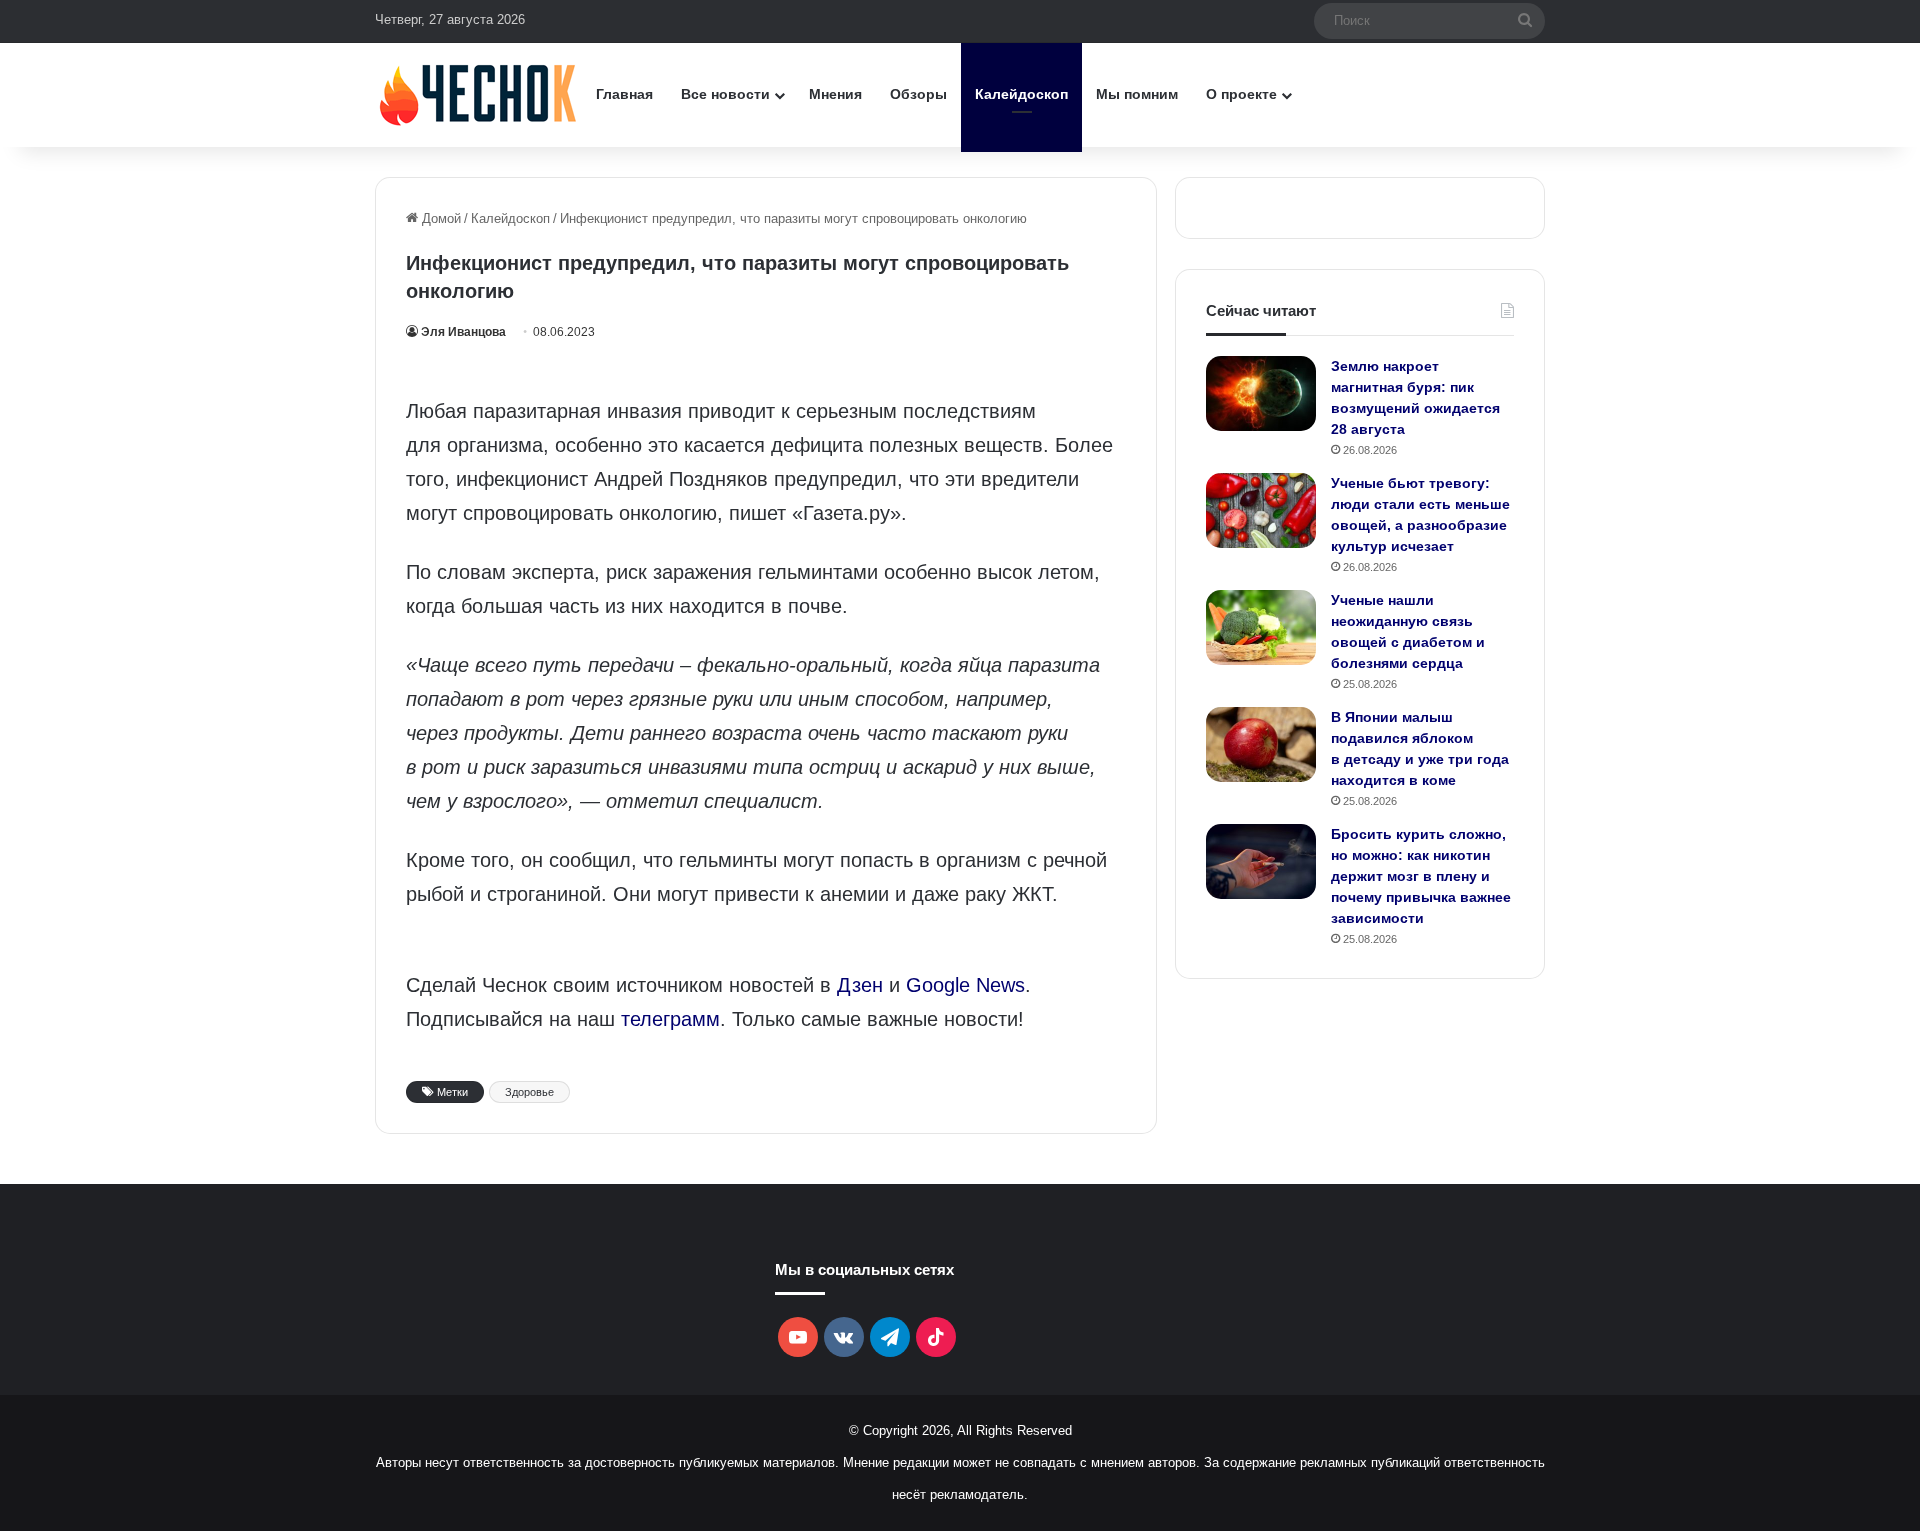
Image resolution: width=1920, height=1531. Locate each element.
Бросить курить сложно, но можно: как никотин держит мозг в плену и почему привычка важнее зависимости (1421, 876)
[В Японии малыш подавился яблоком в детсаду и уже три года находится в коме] (1261, 744)
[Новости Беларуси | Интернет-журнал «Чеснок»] (478, 94)
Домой (439, 218)
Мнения (835, 94)
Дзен (860, 985)
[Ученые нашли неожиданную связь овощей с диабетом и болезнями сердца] (1261, 627)
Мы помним (1137, 94)
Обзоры (918, 94)
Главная (624, 94)
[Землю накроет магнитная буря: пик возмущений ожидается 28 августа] (1261, 393)
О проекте (1241, 94)
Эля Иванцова (463, 332)
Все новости (725, 94)
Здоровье (529, 1092)
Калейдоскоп (1021, 94)
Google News (965, 985)
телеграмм (670, 1019)
